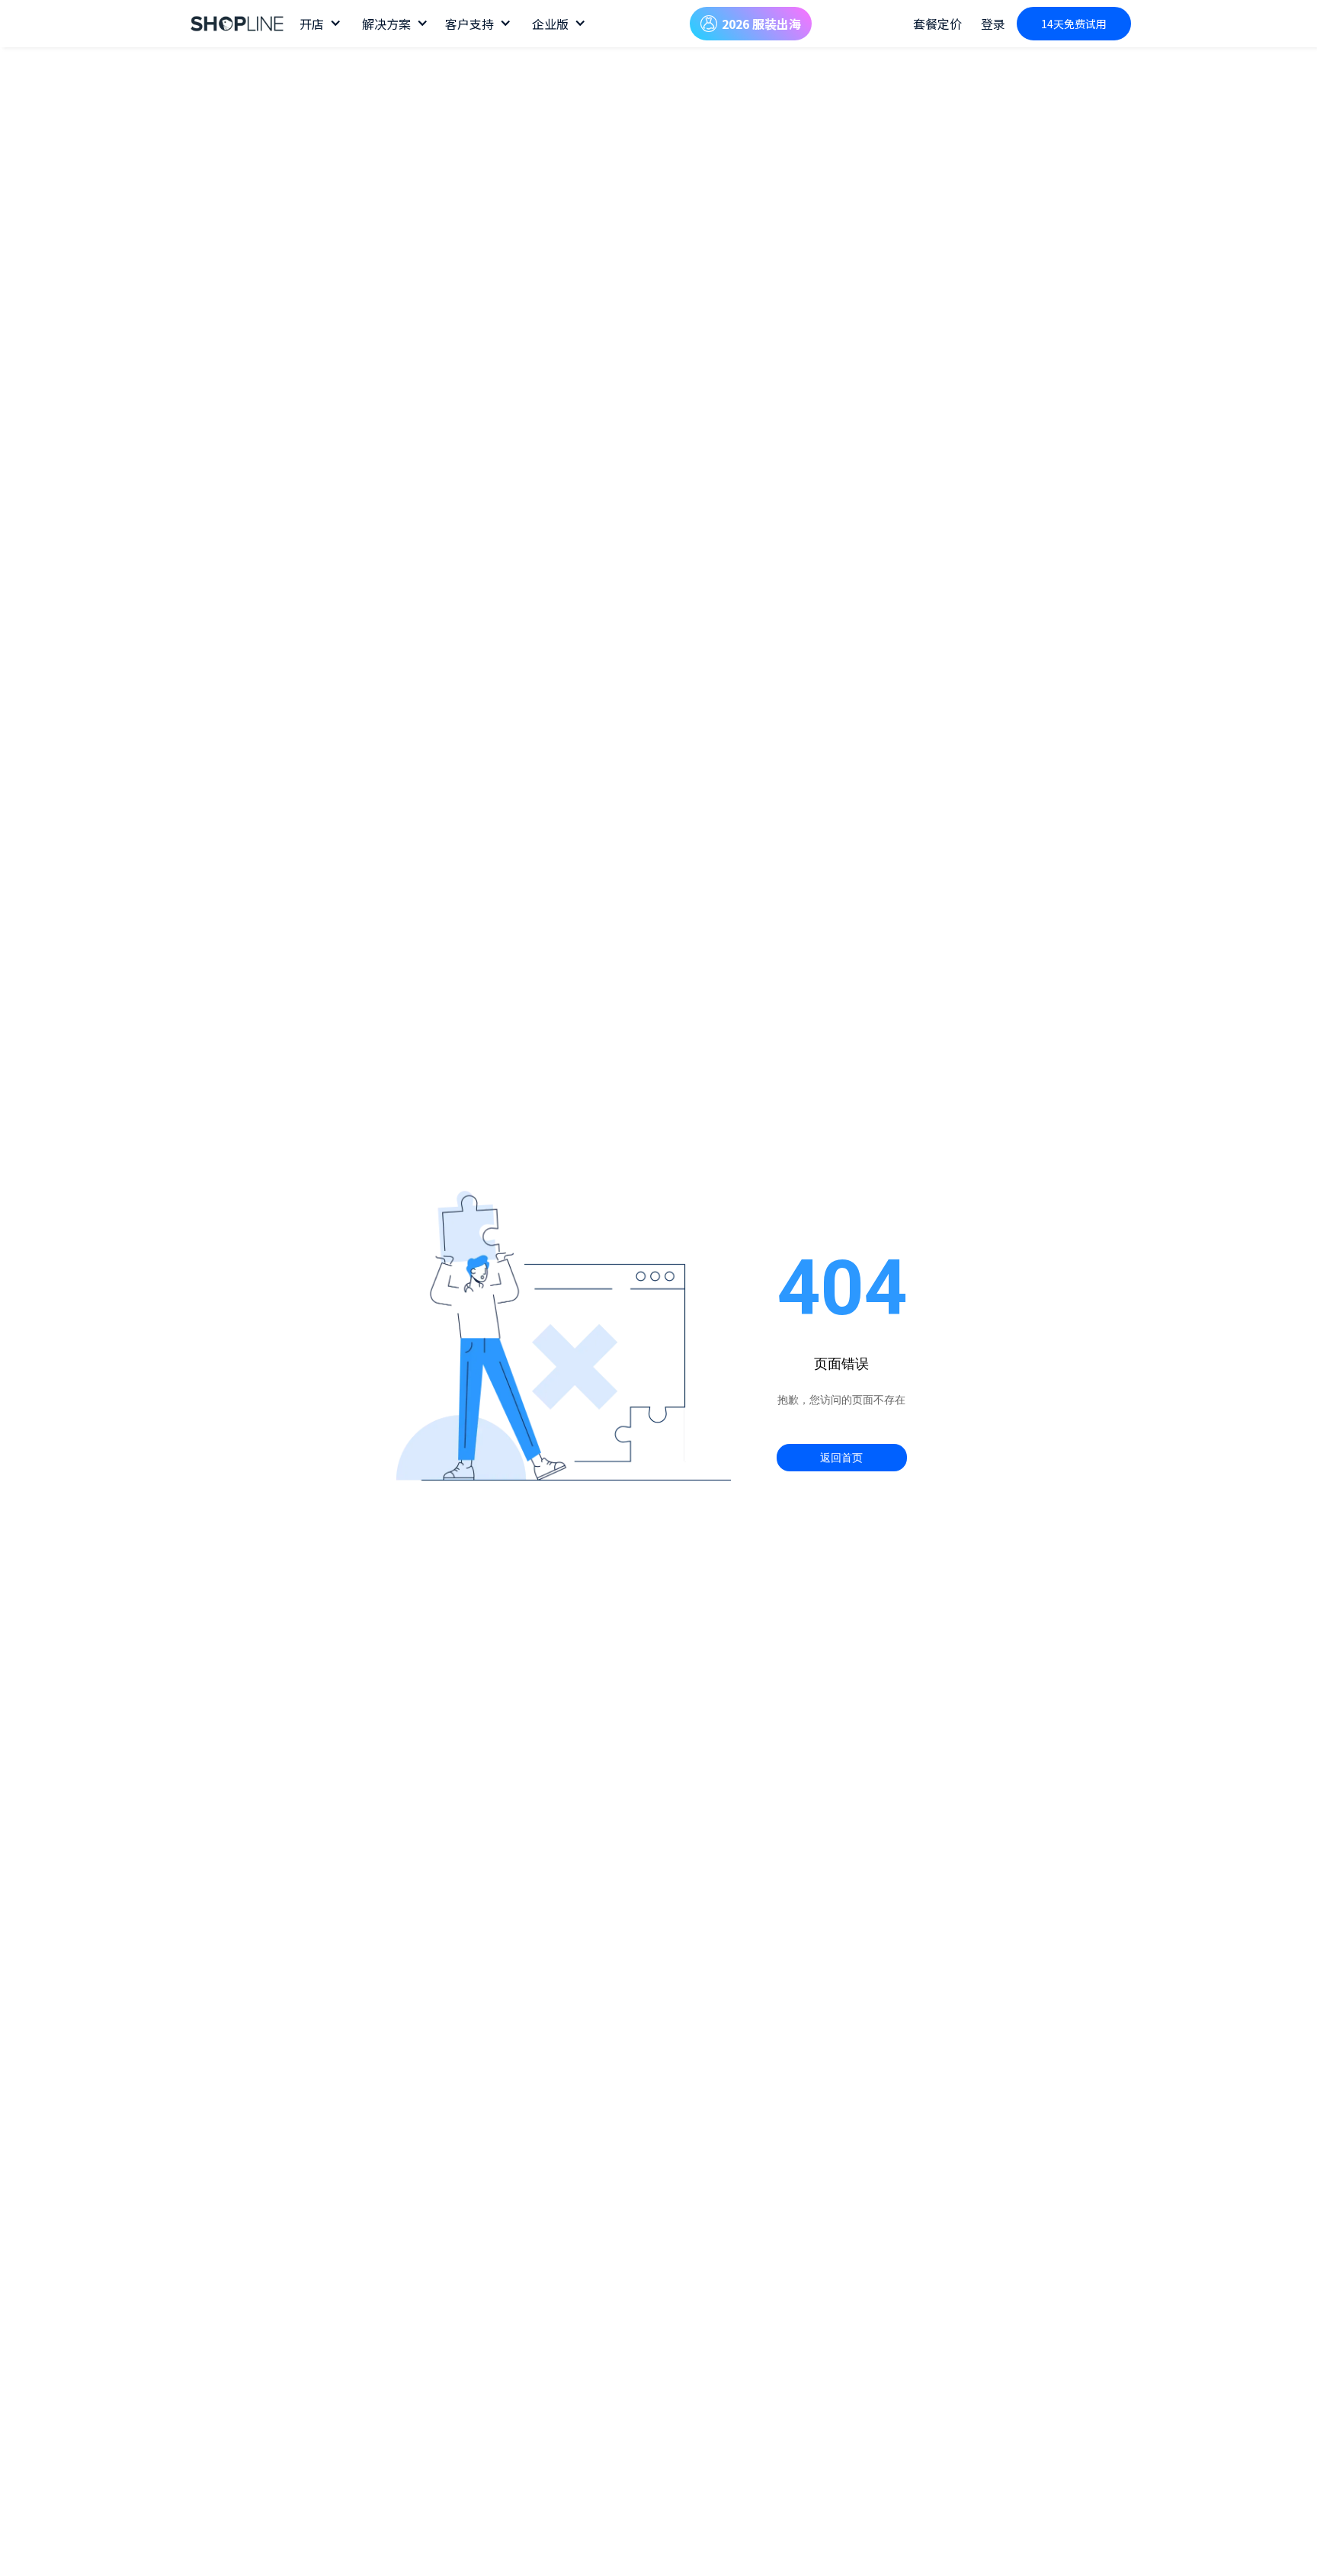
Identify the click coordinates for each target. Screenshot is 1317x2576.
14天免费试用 (1074, 24)
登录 (993, 24)
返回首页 (841, 1458)
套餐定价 (937, 24)
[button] (319, 24)
